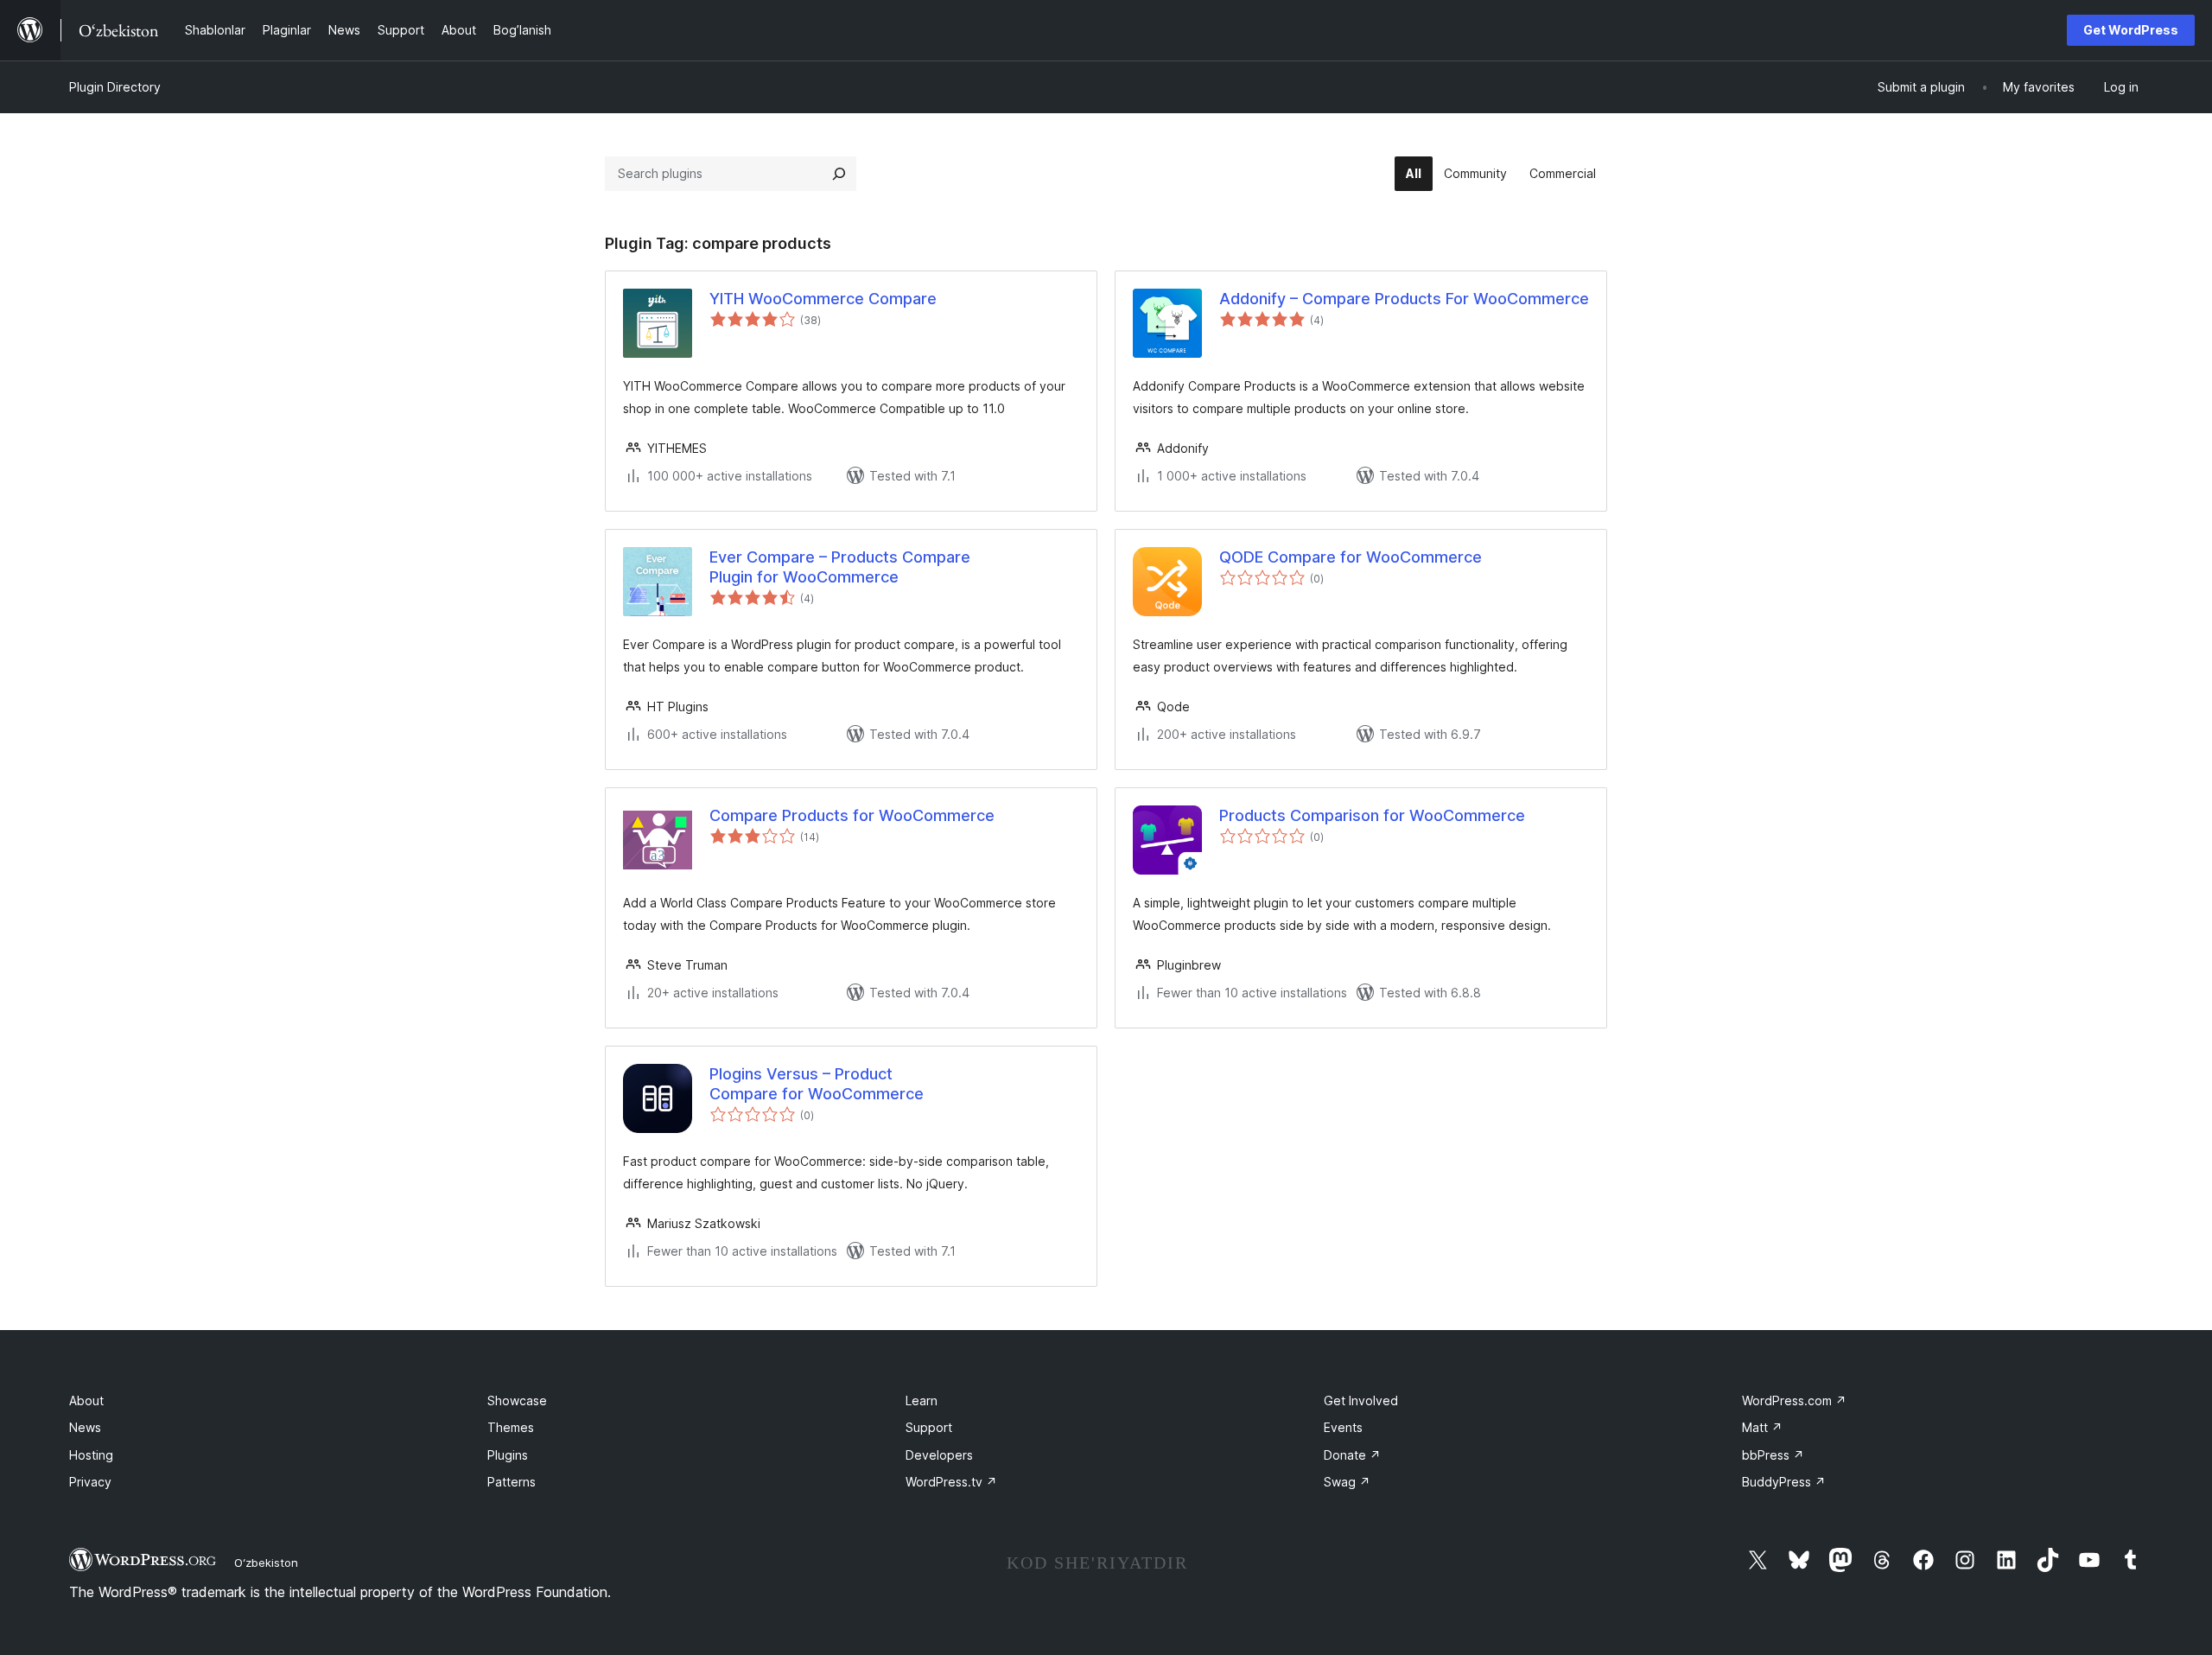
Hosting (91, 1455)
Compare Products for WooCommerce (852, 815)
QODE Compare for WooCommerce (1351, 557)
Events (1343, 1427)
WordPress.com (1794, 1400)
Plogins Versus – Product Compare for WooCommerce (817, 1084)
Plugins (508, 1455)
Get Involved (1361, 1400)
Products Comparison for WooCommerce (1372, 815)
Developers (939, 1455)
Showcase (517, 1400)
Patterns (512, 1482)
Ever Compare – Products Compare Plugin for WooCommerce (840, 567)
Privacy (90, 1482)
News (85, 1427)
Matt (1762, 1427)
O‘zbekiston (266, 1563)
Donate (1352, 1455)
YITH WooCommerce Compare (823, 299)
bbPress (1773, 1455)
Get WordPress (2131, 30)
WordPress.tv (951, 1482)
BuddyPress (1784, 1482)
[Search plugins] (839, 174)
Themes (511, 1427)
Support (929, 1427)
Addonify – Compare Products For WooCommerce (1404, 299)
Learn (922, 1400)
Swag (1347, 1482)
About (86, 1400)
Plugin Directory (115, 87)
